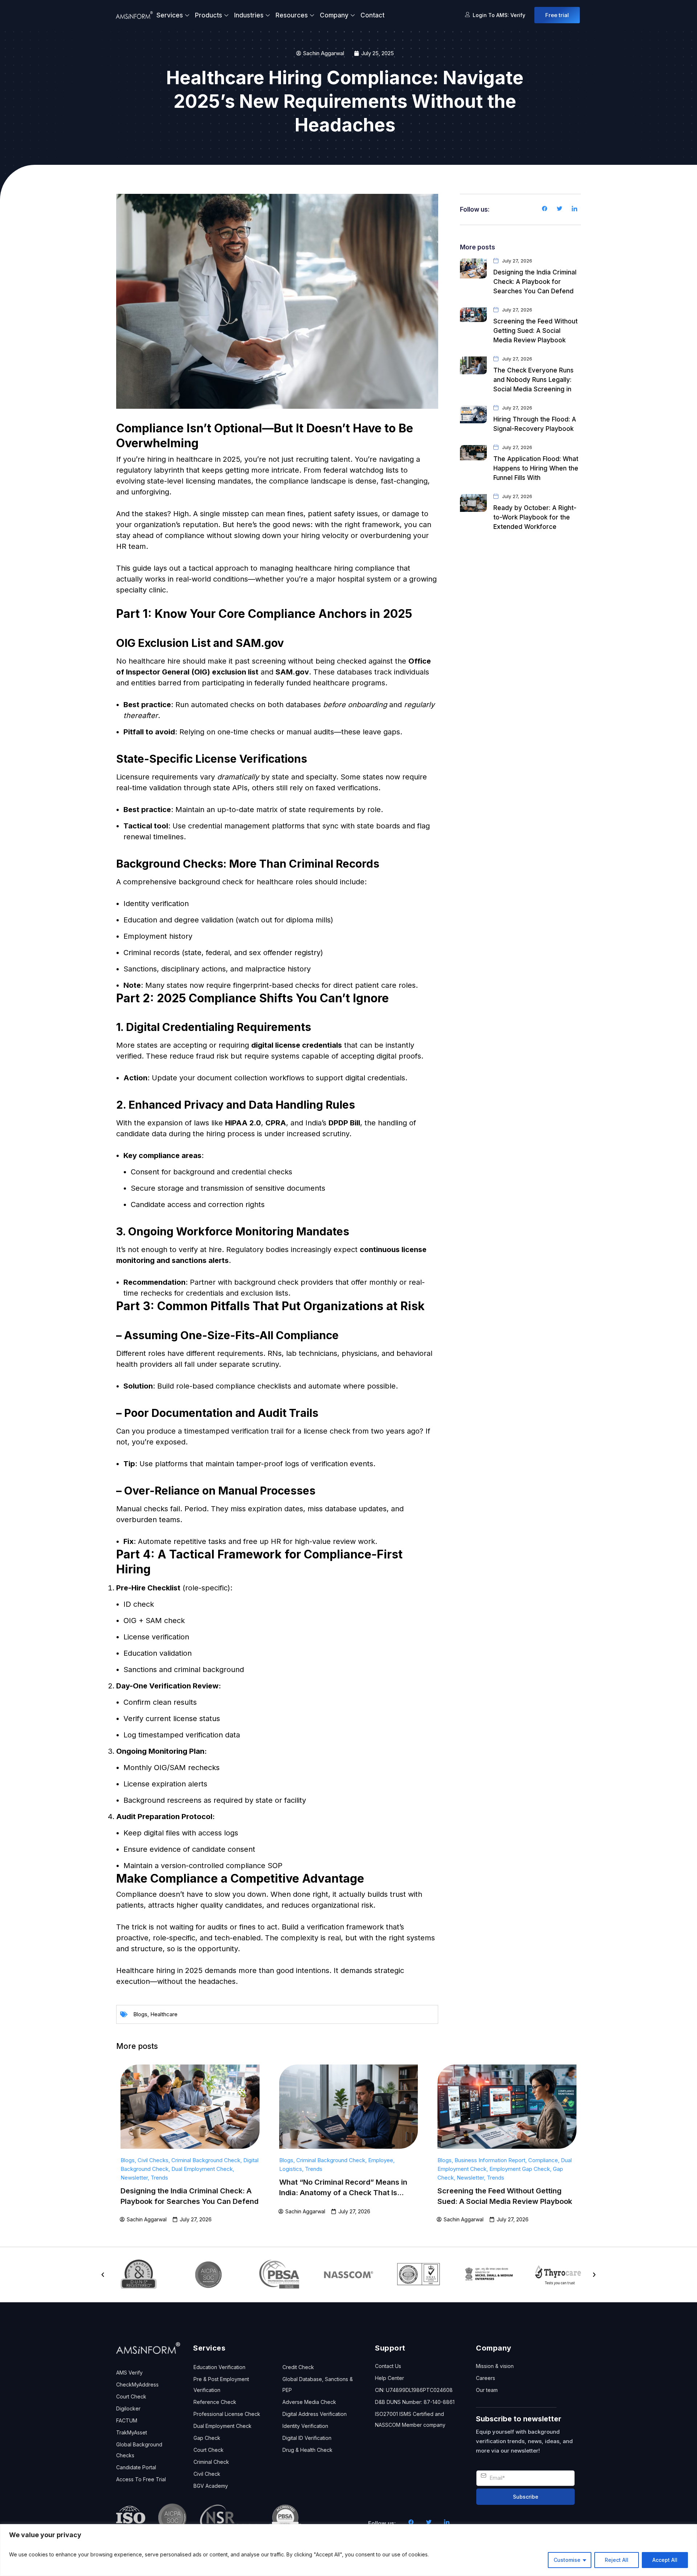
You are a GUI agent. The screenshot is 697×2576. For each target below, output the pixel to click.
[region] (348, 2550)
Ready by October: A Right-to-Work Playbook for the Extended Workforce (535, 517)
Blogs (140, 2014)
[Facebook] (545, 209)
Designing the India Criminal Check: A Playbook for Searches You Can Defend (535, 282)
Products (209, 15)
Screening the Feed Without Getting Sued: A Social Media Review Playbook (535, 331)
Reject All (617, 2560)
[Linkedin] (574, 209)
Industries (249, 15)
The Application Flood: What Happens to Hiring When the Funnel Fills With (536, 468)
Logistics (291, 2169)
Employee (381, 2160)
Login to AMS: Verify (499, 15)
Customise (567, 2560)
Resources (292, 15)
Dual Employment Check (202, 2169)
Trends (159, 2178)
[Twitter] (559, 209)
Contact (372, 15)
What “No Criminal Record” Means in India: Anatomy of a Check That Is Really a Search (343, 2193)
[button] (103, 2275)
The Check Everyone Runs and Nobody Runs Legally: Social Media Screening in (533, 380)
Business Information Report (490, 2160)
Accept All (665, 2560)
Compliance (543, 2160)
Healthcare (164, 2014)
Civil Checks (153, 2160)
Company (334, 15)
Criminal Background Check (206, 2160)
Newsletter (134, 2178)
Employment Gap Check (520, 2169)
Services (170, 15)
